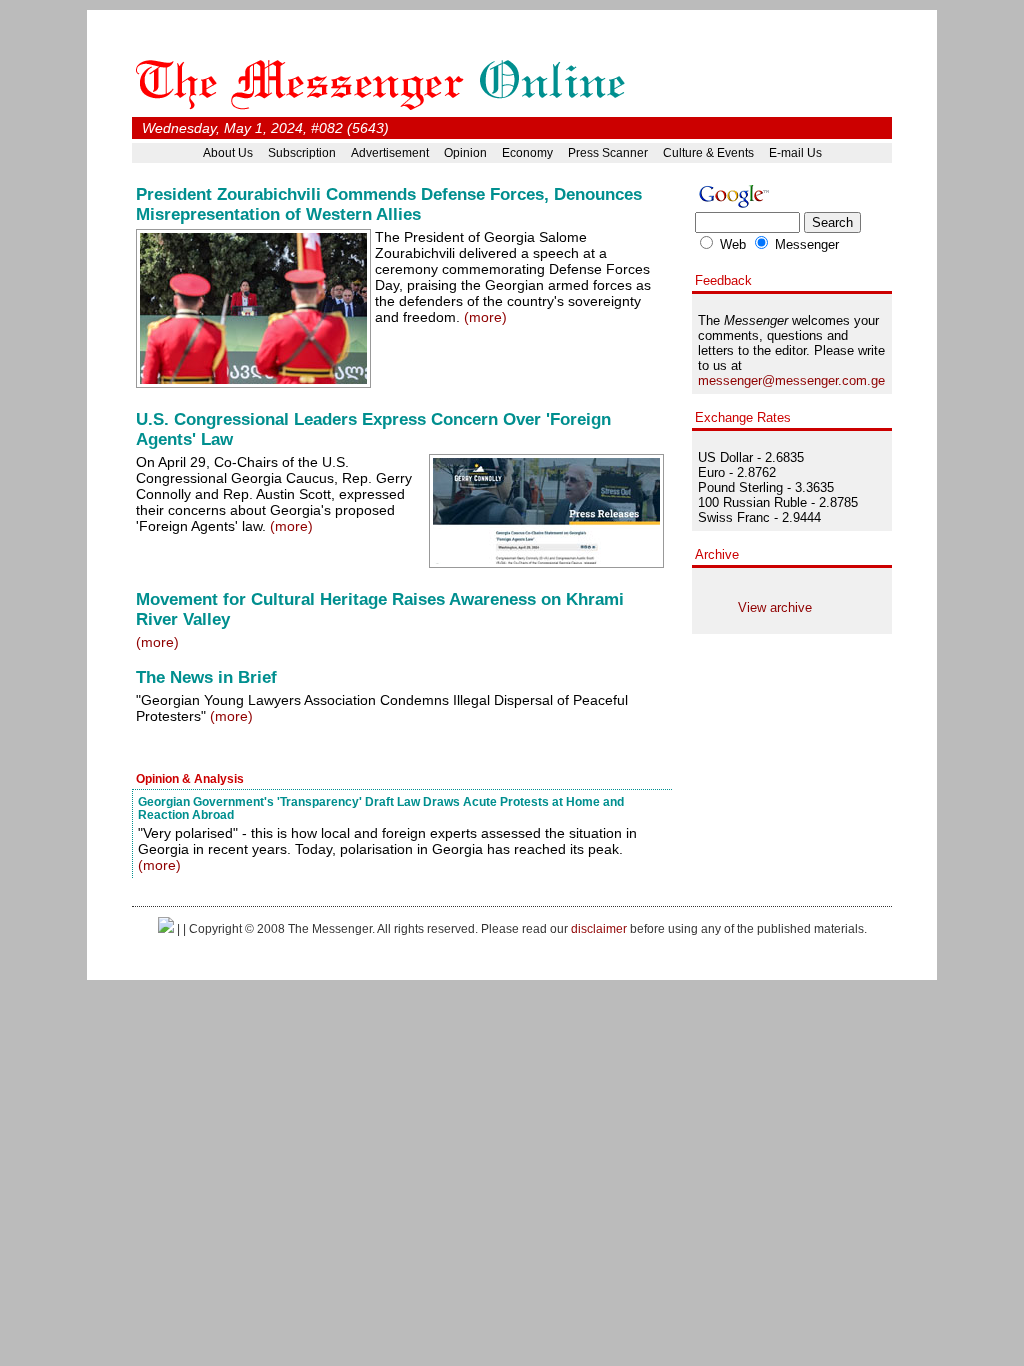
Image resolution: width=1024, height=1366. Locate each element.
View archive (775, 607)
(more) (485, 317)
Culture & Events (708, 153)
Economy (527, 153)
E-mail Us (795, 153)
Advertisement (390, 153)
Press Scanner (608, 153)
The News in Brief (206, 677)
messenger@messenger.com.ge (791, 380)
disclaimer (599, 928)
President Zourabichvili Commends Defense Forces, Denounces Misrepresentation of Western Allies (389, 204)
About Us (228, 153)
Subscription (302, 153)
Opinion (465, 153)
